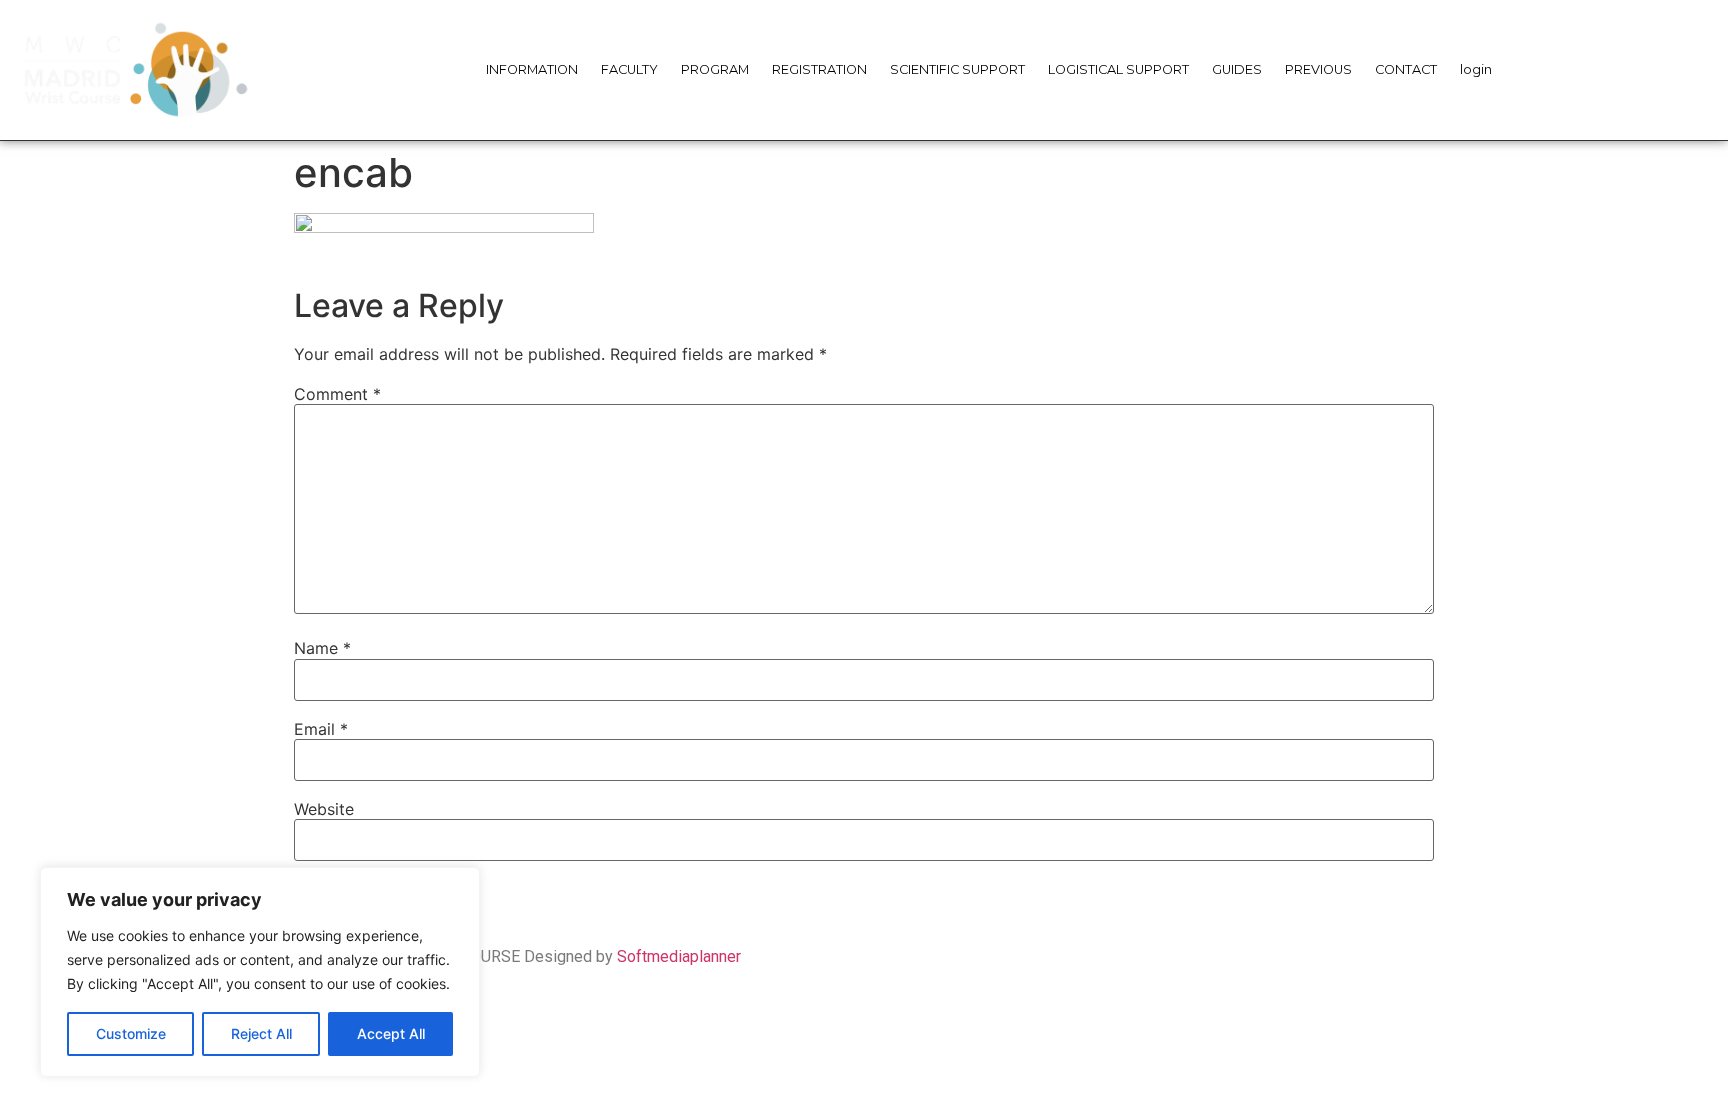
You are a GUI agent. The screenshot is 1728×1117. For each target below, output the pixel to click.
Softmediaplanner (679, 956)
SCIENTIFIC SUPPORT (957, 69)
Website (324, 809)
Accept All (391, 1033)
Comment (337, 394)
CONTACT (1406, 69)
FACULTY (629, 69)
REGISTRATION (819, 69)
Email (321, 729)
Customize (131, 1033)
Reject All (261, 1033)
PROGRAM (715, 69)
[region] (260, 972)
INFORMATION (532, 69)
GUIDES (1237, 69)
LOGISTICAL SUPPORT (1118, 69)
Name (322, 648)
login (1476, 69)
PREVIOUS (1318, 69)
